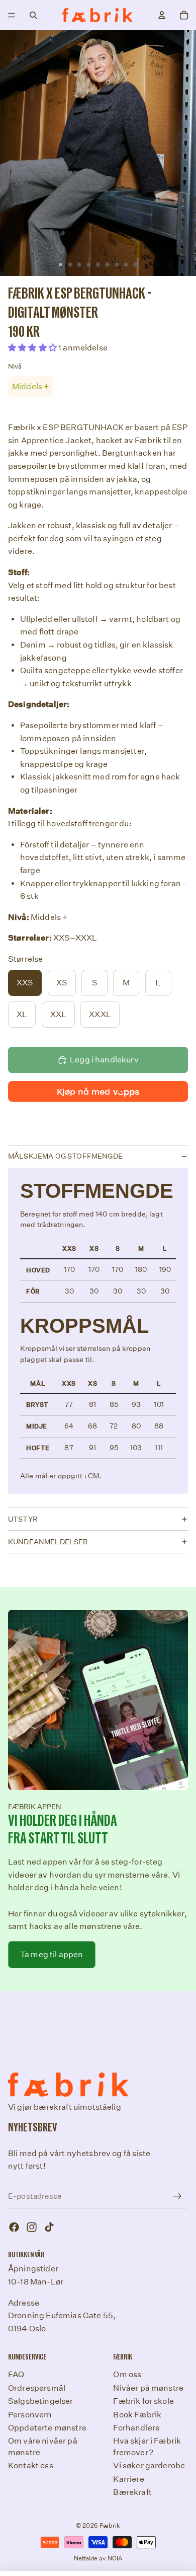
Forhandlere (136, 2428)
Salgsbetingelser (41, 2401)
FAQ (16, 2374)
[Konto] (162, 15)
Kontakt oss (31, 2465)
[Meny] (12, 15)
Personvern (30, 2414)
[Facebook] (14, 2227)
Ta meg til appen (52, 1954)
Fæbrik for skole (143, 2401)
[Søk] (33, 15)
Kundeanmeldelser (48, 1542)
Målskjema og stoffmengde (65, 1156)
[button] (33, 348)
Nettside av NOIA (98, 2558)
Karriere (128, 2479)
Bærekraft (132, 2492)
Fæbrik (110, 2525)
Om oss (127, 2374)
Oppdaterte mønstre (47, 2428)
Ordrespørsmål (37, 2388)
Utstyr (23, 1519)
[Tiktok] (49, 2227)
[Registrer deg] (177, 2196)
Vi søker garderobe (149, 2465)
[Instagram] (32, 2227)
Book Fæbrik (137, 2414)
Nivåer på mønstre (148, 2388)
